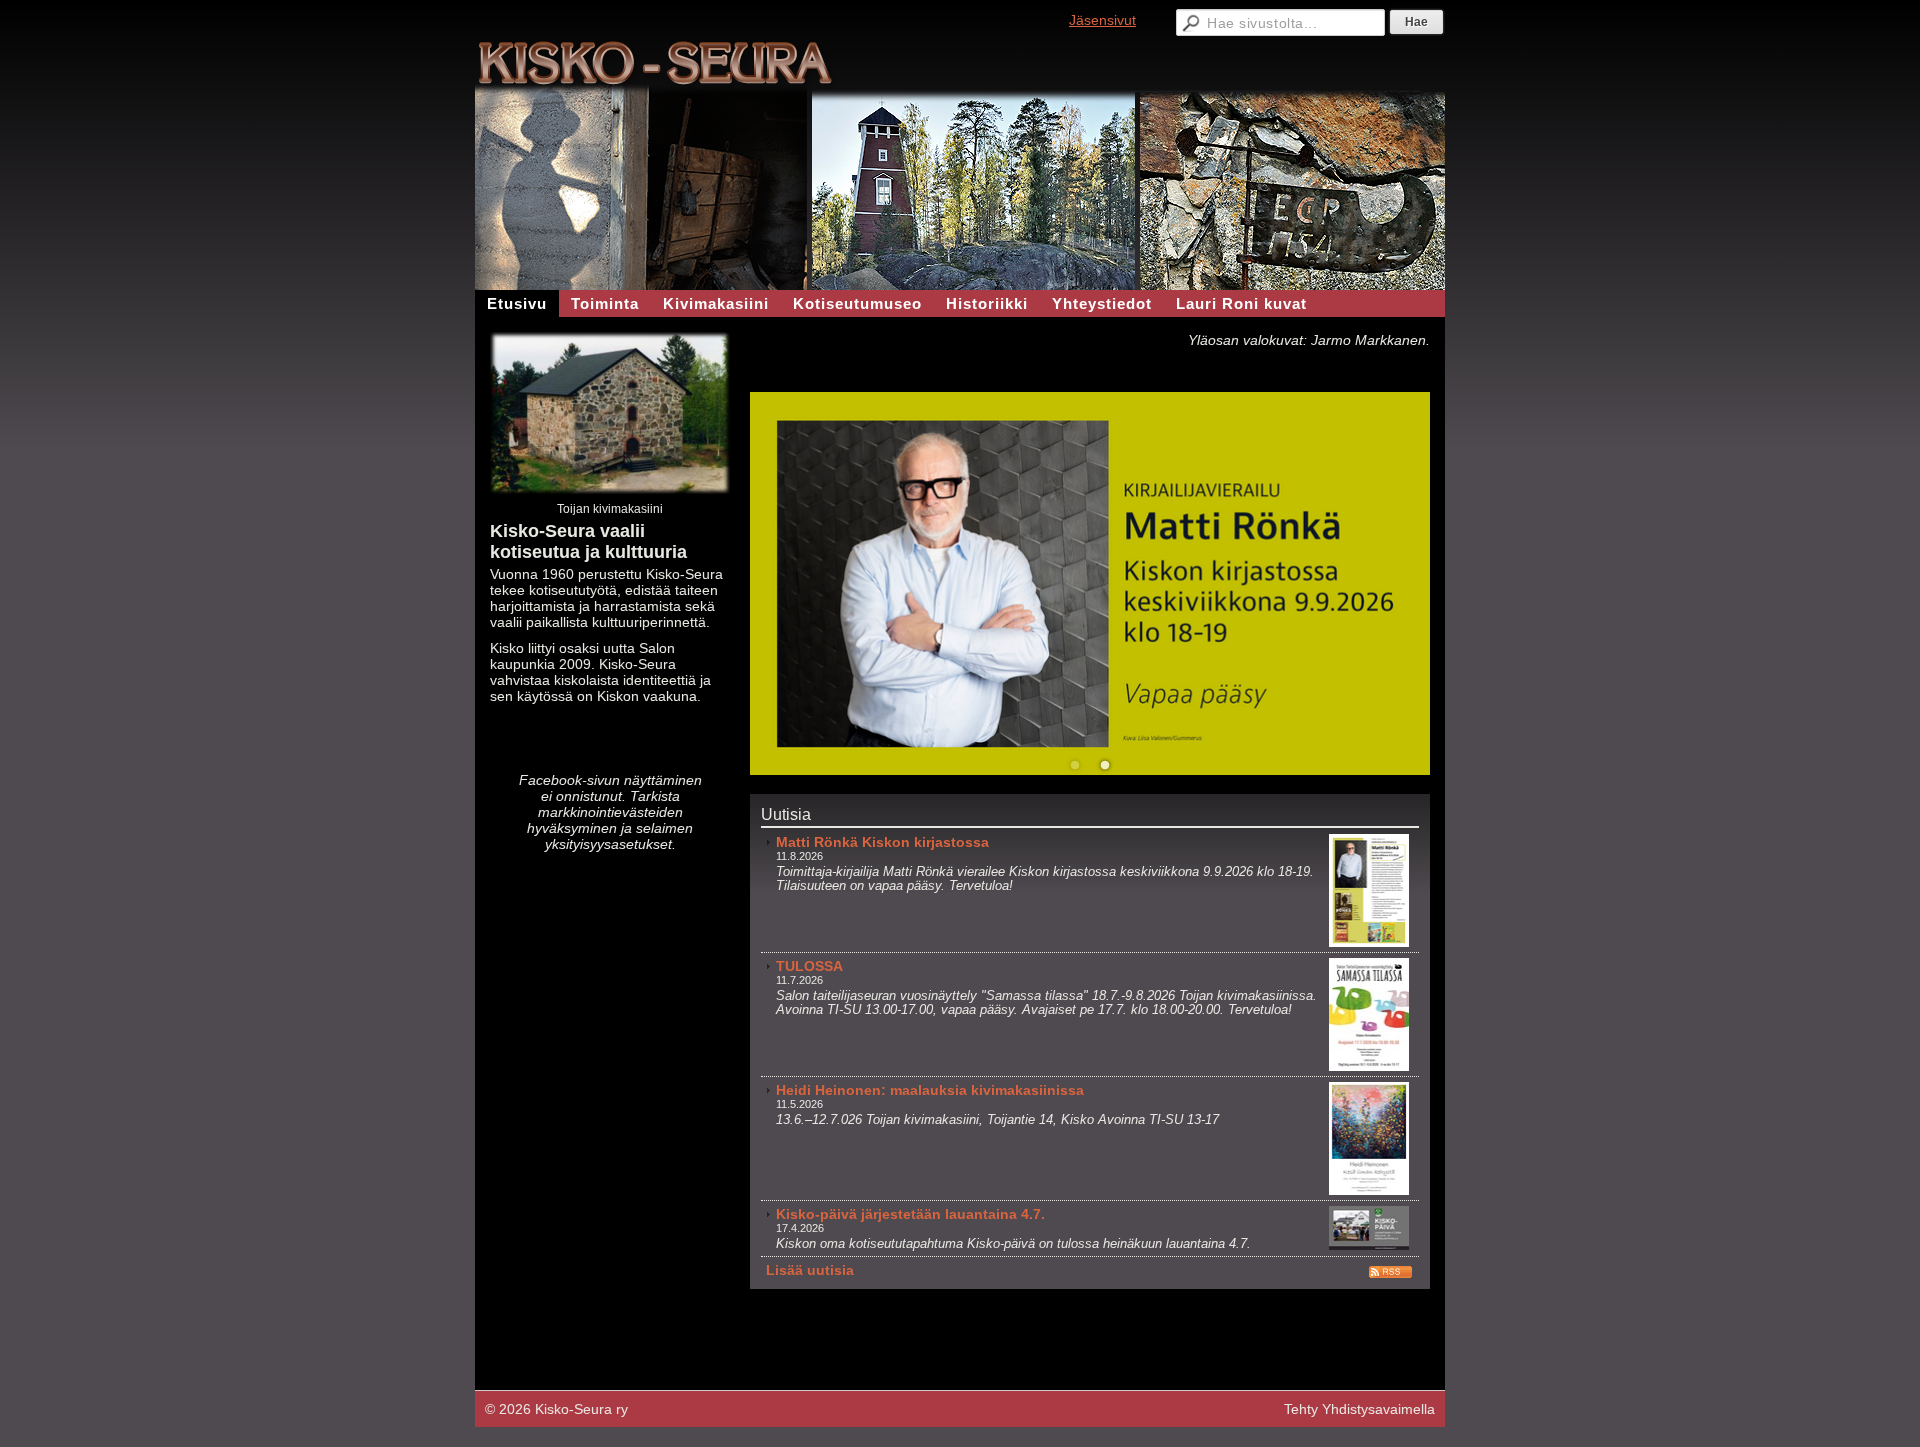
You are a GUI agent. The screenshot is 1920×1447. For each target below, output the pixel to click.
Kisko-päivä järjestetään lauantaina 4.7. (910, 1214)
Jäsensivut (1102, 20)
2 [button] (1105, 766)
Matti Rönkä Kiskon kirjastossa (882, 842)
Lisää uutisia (810, 1270)
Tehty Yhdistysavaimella (1359, 1409)
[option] (1090, 583)
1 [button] (1075, 766)
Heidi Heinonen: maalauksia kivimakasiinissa (930, 1090)
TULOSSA (809, 966)
